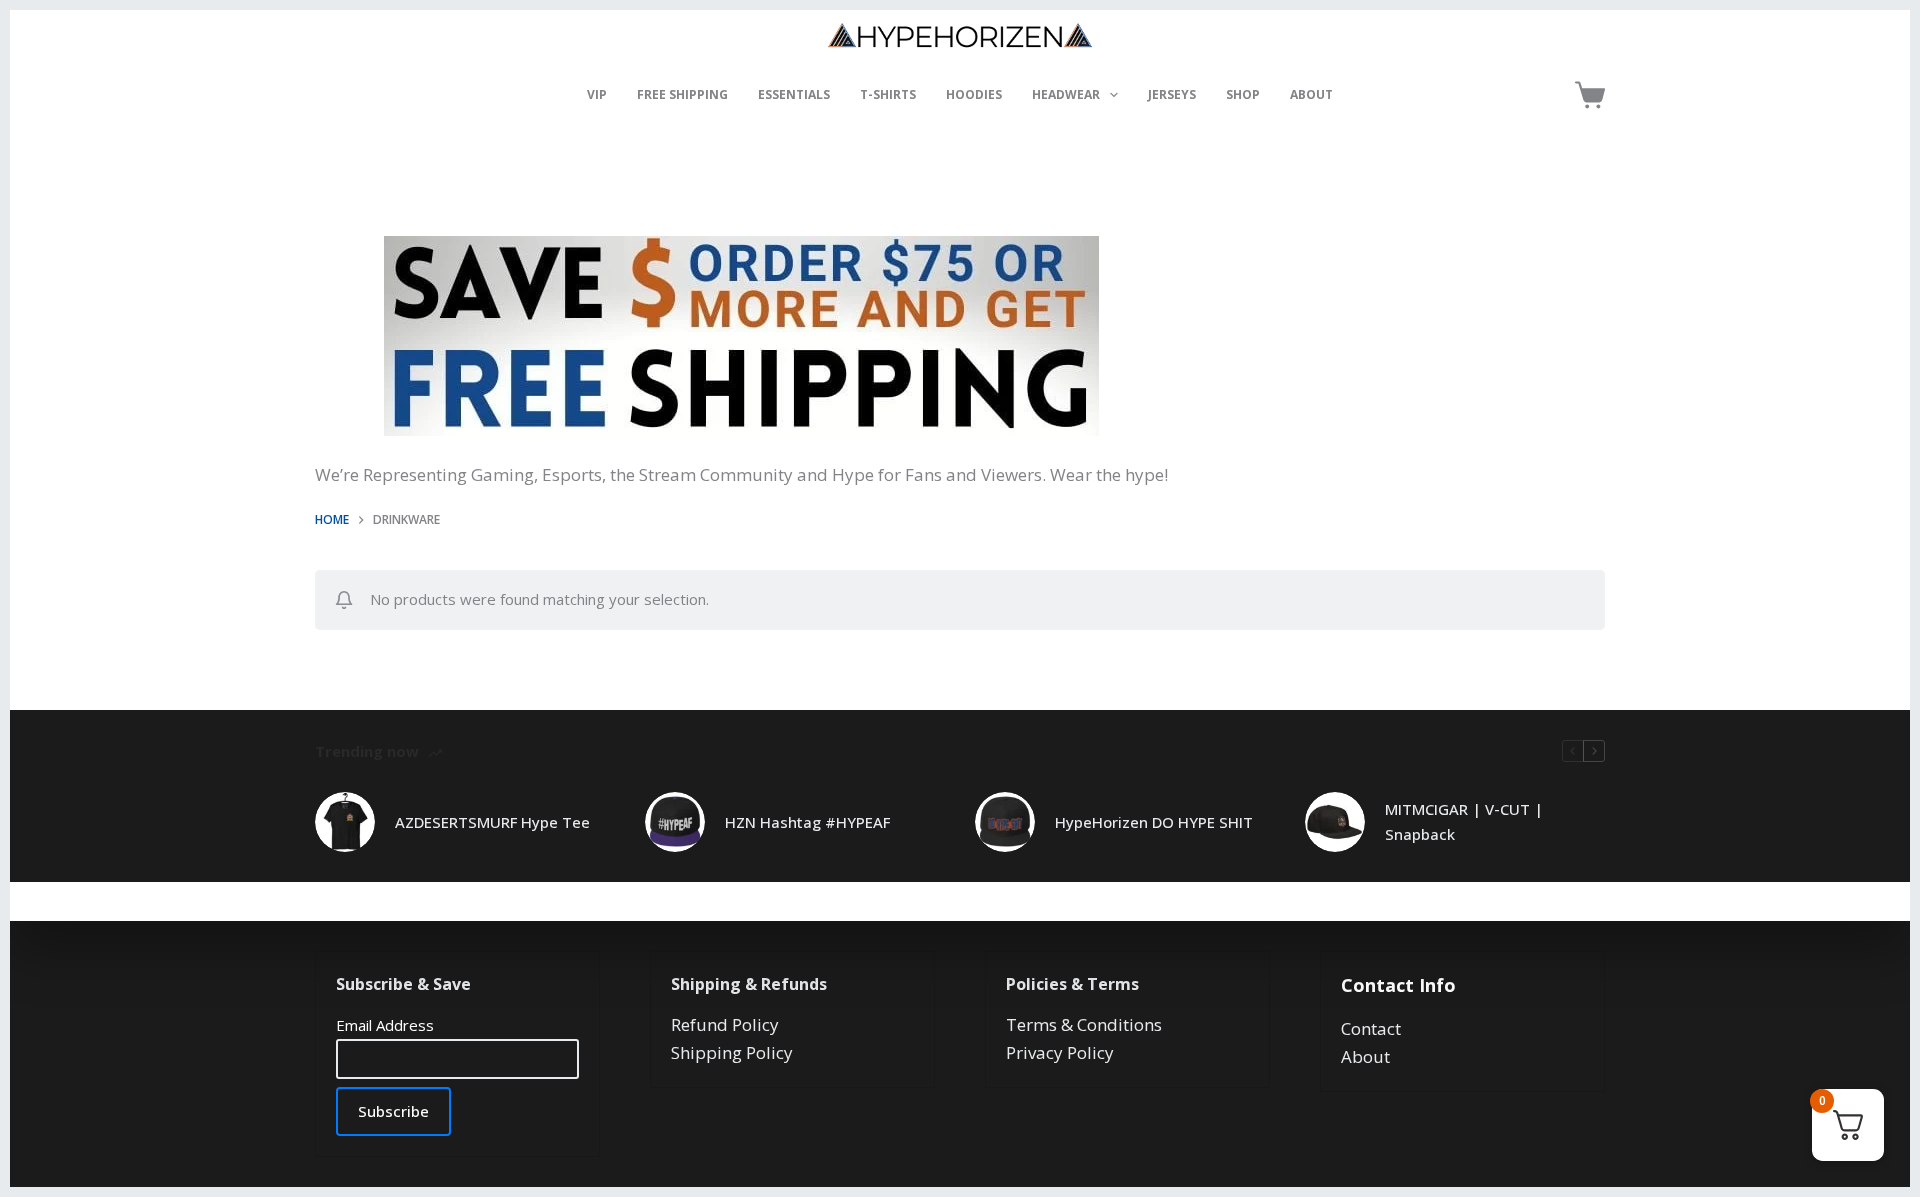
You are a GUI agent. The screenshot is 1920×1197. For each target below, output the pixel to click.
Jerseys (1172, 94)
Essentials (794, 94)
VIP (597, 94)
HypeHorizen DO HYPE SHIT (1154, 822)
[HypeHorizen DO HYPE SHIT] (1005, 822)
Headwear (1066, 94)
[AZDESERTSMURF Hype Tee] (345, 822)
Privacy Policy (1060, 1052)
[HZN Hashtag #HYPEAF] (675, 822)
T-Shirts (888, 94)
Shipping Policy (732, 1052)
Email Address (385, 1025)
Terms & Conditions (1084, 1024)
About (1311, 94)
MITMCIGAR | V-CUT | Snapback (1464, 821)
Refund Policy (725, 1024)
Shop (1243, 94)
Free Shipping (682, 94)
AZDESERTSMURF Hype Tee (492, 822)
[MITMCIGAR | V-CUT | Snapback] (1335, 822)
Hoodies (974, 94)
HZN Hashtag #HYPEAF (807, 822)
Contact (1371, 1028)
